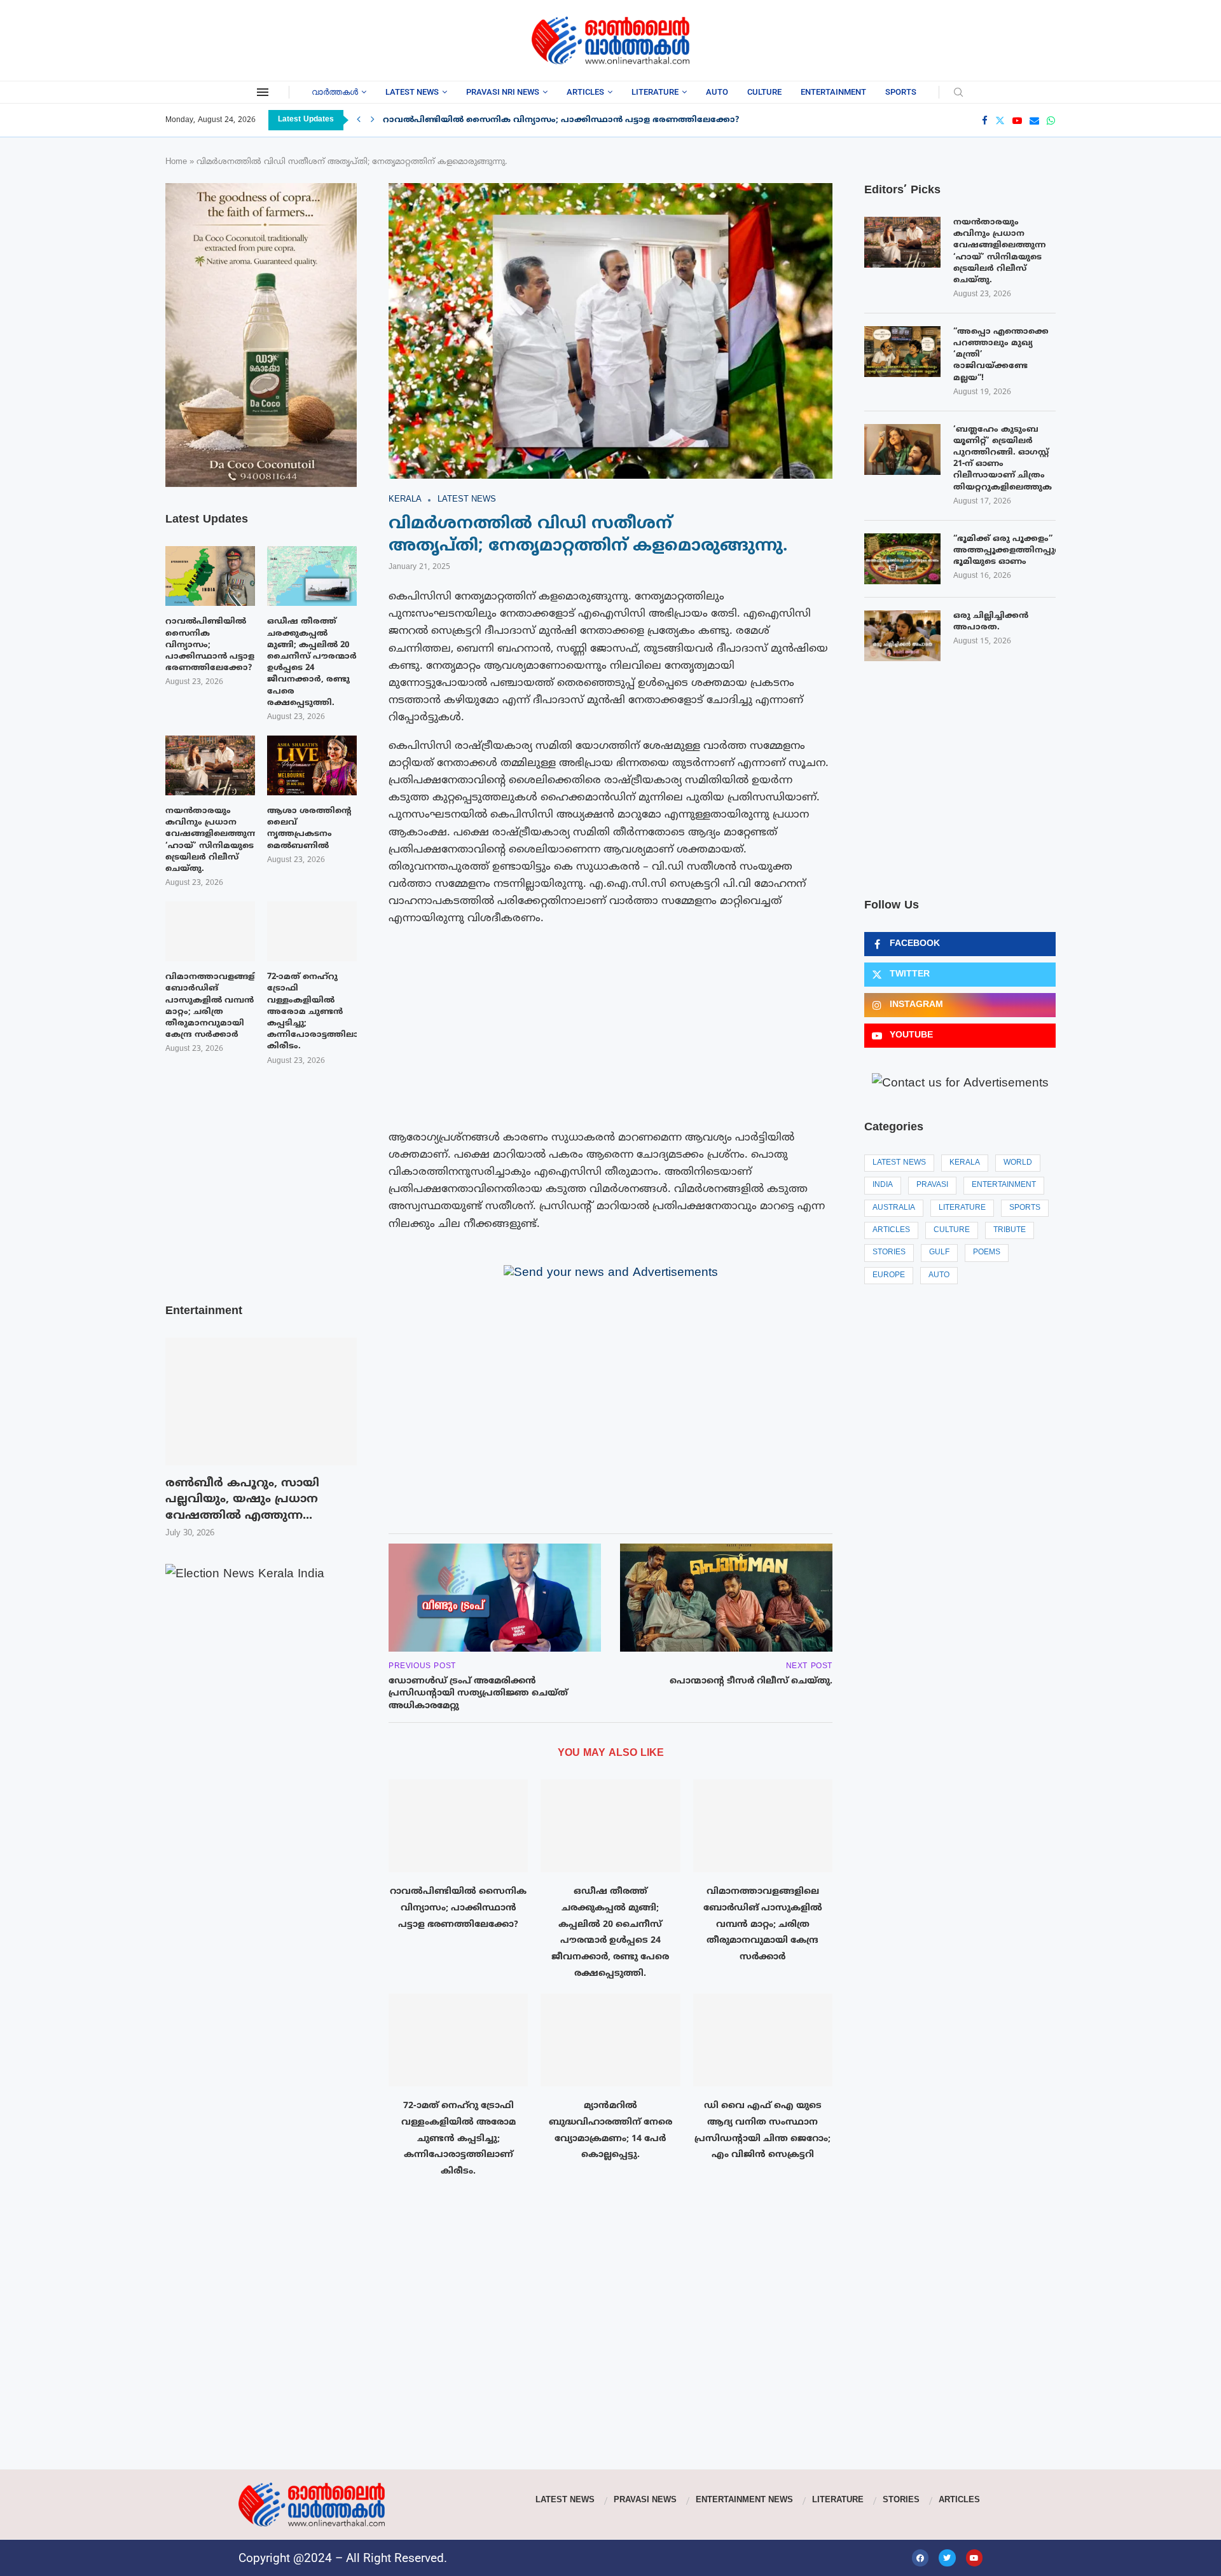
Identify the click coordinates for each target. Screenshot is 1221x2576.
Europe (889, 1276)
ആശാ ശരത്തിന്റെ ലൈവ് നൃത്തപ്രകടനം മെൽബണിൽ (309, 829)
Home (176, 162)
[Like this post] (456, 1506)
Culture (764, 92)
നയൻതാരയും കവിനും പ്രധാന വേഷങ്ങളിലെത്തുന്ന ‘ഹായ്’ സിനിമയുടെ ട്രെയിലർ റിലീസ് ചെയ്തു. (1000, 251)
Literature (655, 92)
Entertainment (833, 92)
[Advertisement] (267, 38)
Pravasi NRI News (503, 92)
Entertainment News (744, 2500)
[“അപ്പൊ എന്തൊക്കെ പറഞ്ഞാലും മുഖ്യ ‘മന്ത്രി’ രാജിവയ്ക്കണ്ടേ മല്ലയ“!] (902, 352)
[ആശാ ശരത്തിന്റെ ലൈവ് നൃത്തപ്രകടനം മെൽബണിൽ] (312, 765)
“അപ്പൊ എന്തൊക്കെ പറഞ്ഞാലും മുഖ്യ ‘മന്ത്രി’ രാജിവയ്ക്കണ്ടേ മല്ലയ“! (1001, 355)
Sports (901, 92)
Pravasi (932, 1185)
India (883, 1185)
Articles (585, 92)
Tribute (1010, 1230)
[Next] (373, 120)
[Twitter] (1000, 120)
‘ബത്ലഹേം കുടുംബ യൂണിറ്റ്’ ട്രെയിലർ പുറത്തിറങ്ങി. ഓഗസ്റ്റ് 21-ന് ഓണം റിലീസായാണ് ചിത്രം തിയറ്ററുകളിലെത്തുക (1003, 459)
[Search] (958, 93)
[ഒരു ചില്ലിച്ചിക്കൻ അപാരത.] (902, 636)
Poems (987, 1253)
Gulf (939, 1253)
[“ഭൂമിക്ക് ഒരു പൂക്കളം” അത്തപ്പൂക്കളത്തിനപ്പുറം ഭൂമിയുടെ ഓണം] (902, 559)
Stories (889, 1253)
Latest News (412, 92)
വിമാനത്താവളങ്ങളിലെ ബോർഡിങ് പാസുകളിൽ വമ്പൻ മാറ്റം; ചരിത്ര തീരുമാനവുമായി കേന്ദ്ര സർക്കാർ (763, 1924)
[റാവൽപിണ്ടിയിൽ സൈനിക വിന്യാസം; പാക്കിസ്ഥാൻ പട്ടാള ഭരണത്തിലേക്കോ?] (458, 1826)
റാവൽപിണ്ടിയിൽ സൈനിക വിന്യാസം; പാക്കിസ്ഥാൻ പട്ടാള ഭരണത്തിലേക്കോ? (561, 120)
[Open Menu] (263, 92)
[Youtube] (1017, 120)
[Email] (1034, 120)
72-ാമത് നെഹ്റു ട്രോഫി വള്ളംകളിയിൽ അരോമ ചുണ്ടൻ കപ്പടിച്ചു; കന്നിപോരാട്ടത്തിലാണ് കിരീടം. (459, 2139)
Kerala (965, 1163)
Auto (717, 92)
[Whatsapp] (1051, 120)
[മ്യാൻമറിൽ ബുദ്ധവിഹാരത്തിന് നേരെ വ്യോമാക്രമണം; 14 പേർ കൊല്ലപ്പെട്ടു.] (610, 2040)
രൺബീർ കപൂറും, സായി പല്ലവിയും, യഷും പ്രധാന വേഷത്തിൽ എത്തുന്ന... (242, 1500)
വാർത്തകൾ (335, 92)
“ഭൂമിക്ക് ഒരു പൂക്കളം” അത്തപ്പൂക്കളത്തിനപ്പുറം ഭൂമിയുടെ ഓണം (1004, 551)
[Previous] (359, 120)
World (1018, 1163)
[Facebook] (985, 120)
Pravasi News (645, 2500)
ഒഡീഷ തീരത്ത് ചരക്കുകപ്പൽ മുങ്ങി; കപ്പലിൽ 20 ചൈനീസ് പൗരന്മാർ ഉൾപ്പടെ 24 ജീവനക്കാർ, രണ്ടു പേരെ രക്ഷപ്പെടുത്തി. (312, 662)
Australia (894, 1208)
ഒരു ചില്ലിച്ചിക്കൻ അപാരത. (991, 622)
